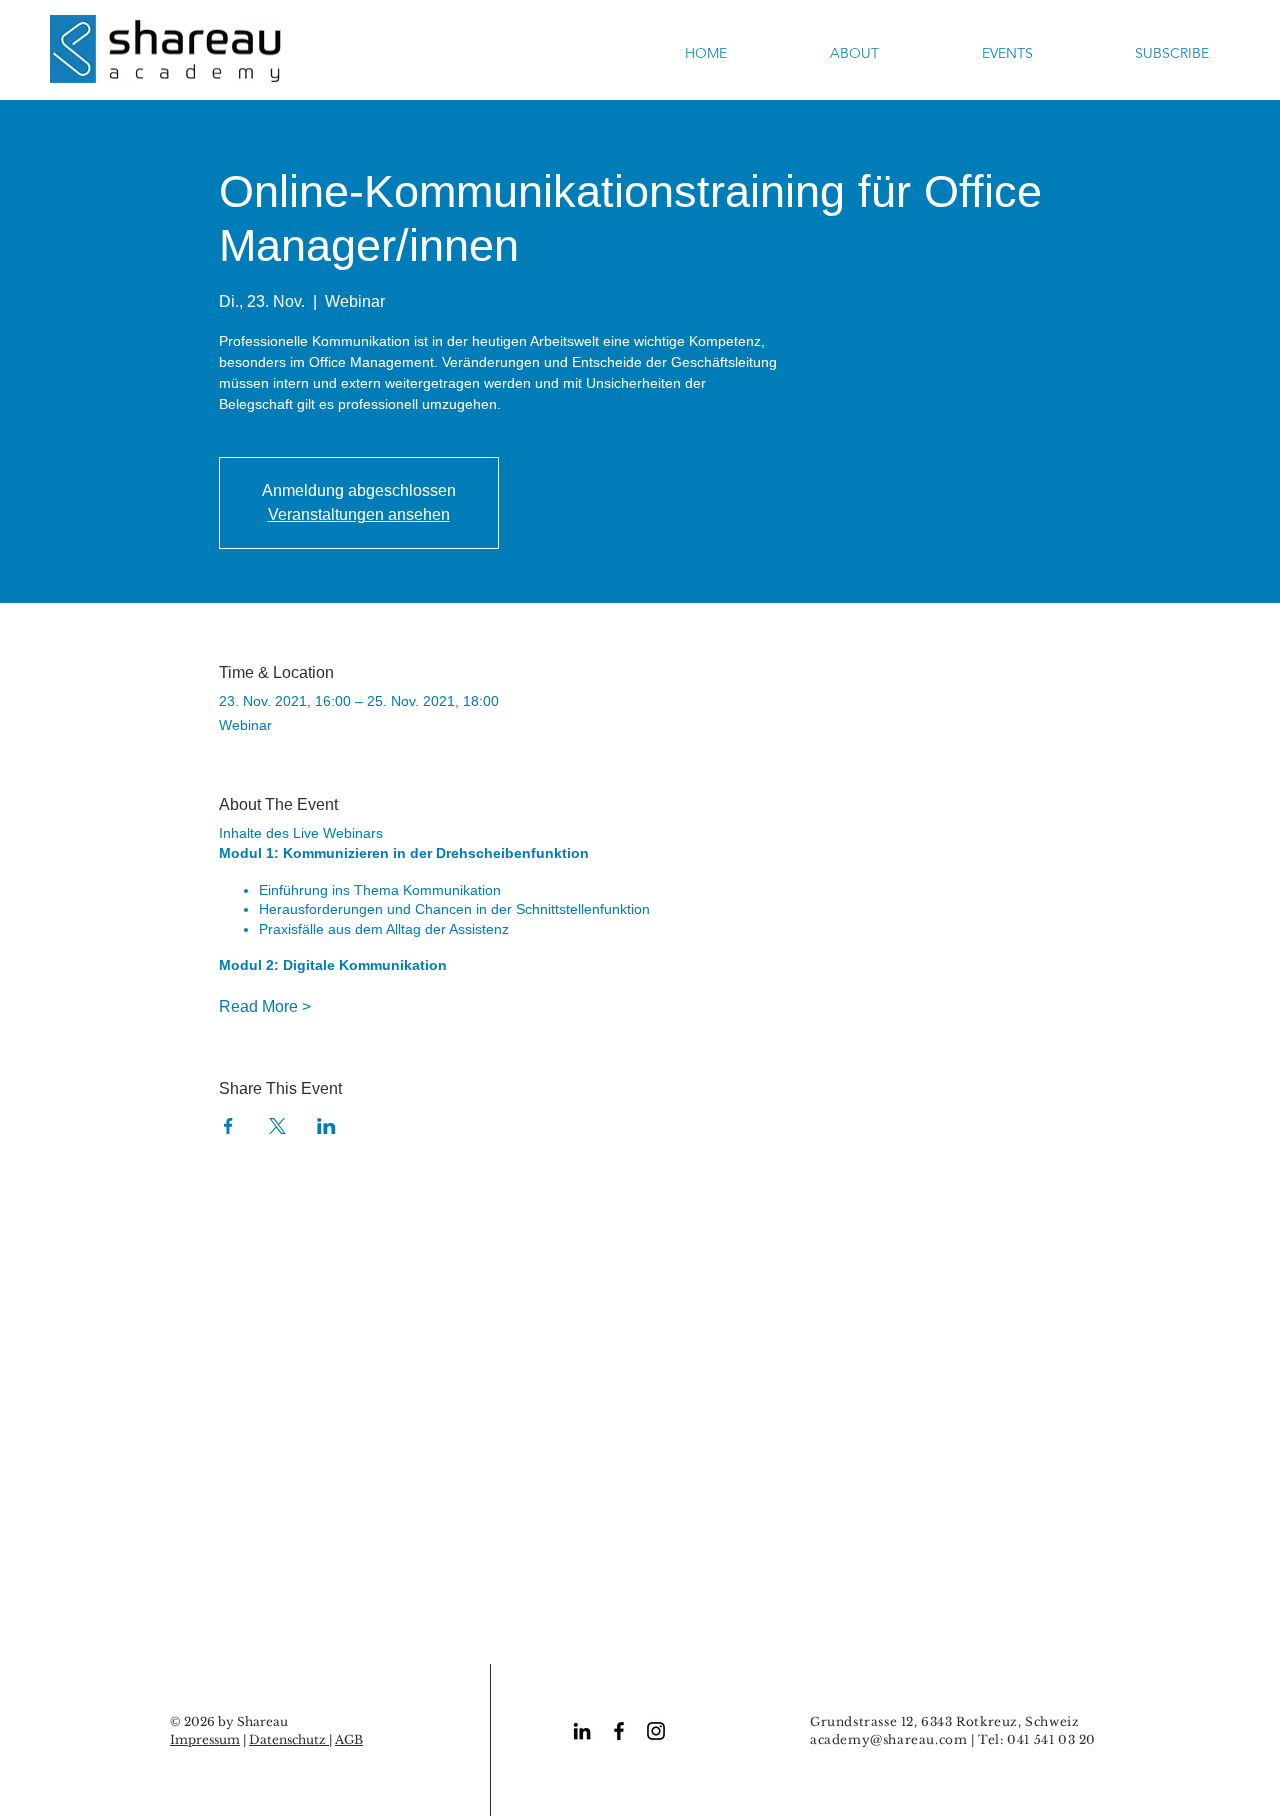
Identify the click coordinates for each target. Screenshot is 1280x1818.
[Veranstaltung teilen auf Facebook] (228, 1126)
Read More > (265, 1006)
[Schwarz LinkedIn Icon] (582, 1731)
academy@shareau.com (888, 1739)
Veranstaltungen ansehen (359, 514)
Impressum (205, 1739)
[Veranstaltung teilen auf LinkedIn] (326, 1126)
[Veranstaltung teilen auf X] (277, 1126)
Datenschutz (289, 1739)
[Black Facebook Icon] (619, 1731)
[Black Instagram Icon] (656, 1731)
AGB (349, 1739)
